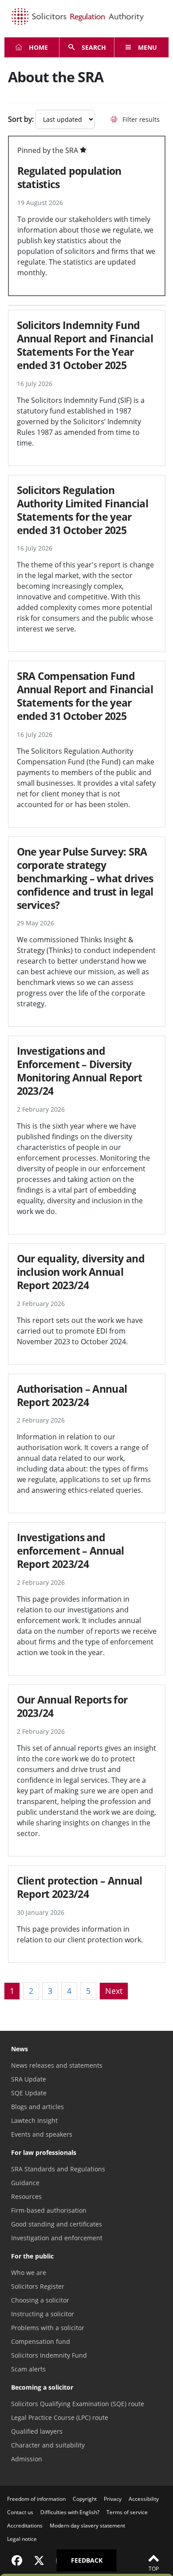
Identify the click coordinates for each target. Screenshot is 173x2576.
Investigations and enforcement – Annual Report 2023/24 (71, 1551)
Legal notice (22, 2539)
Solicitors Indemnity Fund (49, 2355)
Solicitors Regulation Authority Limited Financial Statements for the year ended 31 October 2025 (83, 510)
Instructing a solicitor (43, 2314)
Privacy (113, 2499)
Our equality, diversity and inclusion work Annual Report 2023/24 (81, 1272)
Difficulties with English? (70, 2512)
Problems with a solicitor (48, 2328)
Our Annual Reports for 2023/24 (72, 1706)
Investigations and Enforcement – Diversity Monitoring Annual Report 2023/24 (79, 1071)
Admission (27, 2459)
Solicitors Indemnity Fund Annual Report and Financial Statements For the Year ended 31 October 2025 (85, 345)
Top (154, 2569)
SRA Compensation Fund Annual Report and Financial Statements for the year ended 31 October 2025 (85, 696)
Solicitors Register (38, 2286)
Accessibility (144, 2499)
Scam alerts (28, 2369)
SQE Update (29, 2093)
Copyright (85, 2499)
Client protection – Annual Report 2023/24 (80, 1887)
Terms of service (127, 2512)
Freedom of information (36, 2499)
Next (114, 1991)
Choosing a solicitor (40, 2300)
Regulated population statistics (69, 177)
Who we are (29, 2273)
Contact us (20, 2512)
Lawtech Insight (34, 2120)
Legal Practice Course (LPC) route (60, 2417)
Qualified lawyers (37, 2431)
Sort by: (21, 119)
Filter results (140, 119)
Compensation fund (41, 2341)
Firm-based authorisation (49, 2210)
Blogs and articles (37, 2107)
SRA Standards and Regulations (58, 2169)
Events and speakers (42, 2134)
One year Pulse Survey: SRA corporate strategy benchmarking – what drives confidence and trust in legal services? (85, 878)
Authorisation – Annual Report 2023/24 (72, 1395)
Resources (26, 2196)
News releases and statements (57, 2065)
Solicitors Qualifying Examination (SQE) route (78, 2404)
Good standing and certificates (57, 2224)
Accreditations (25, 2526)
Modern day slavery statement (87, 2526)
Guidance (25, 2183)
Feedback (87, 2560)
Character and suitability (48, 2445)
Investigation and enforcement (57, 2238)
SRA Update (29, 2079)
